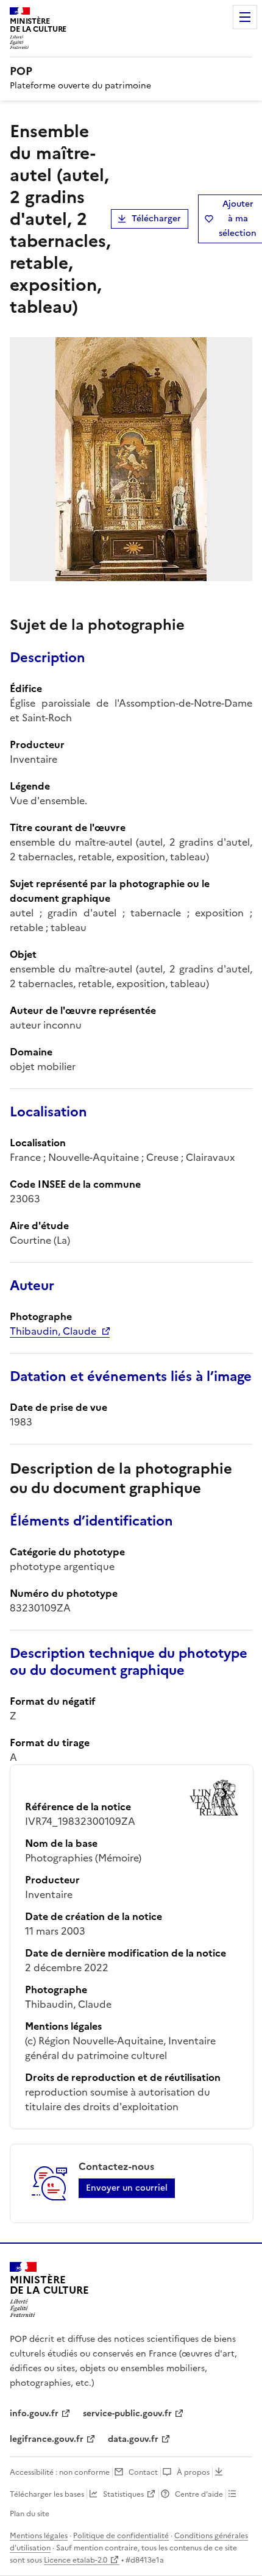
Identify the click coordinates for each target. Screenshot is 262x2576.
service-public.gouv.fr (127, 2414)
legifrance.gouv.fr (47, 2439)
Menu (245, 17)
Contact (143, 2472)
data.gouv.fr (133, 2439)
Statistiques (123, 2494)
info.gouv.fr (34, 2414)
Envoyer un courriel (127, 2188)
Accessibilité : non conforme (60, 2472)
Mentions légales (39, 2536)
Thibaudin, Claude (53, 1331)
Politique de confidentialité (121, 2536)
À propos (193, 2472)
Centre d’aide (199, 2494)
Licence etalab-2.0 (76, 2560)
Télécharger (156, 219)
